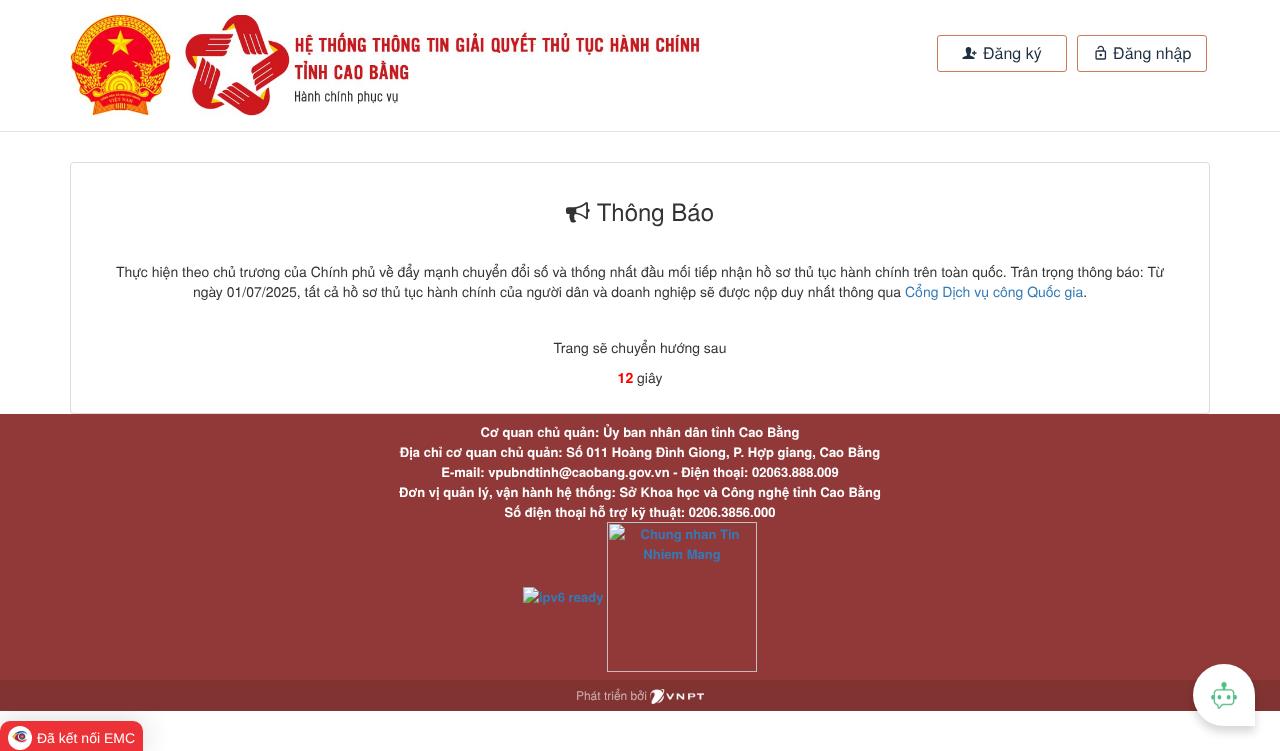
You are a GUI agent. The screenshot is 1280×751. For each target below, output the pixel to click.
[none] (338, 65)
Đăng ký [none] (1010, 52)
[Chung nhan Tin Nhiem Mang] (682, 594)
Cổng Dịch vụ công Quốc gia (994, 291)
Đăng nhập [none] (1150, 52)
